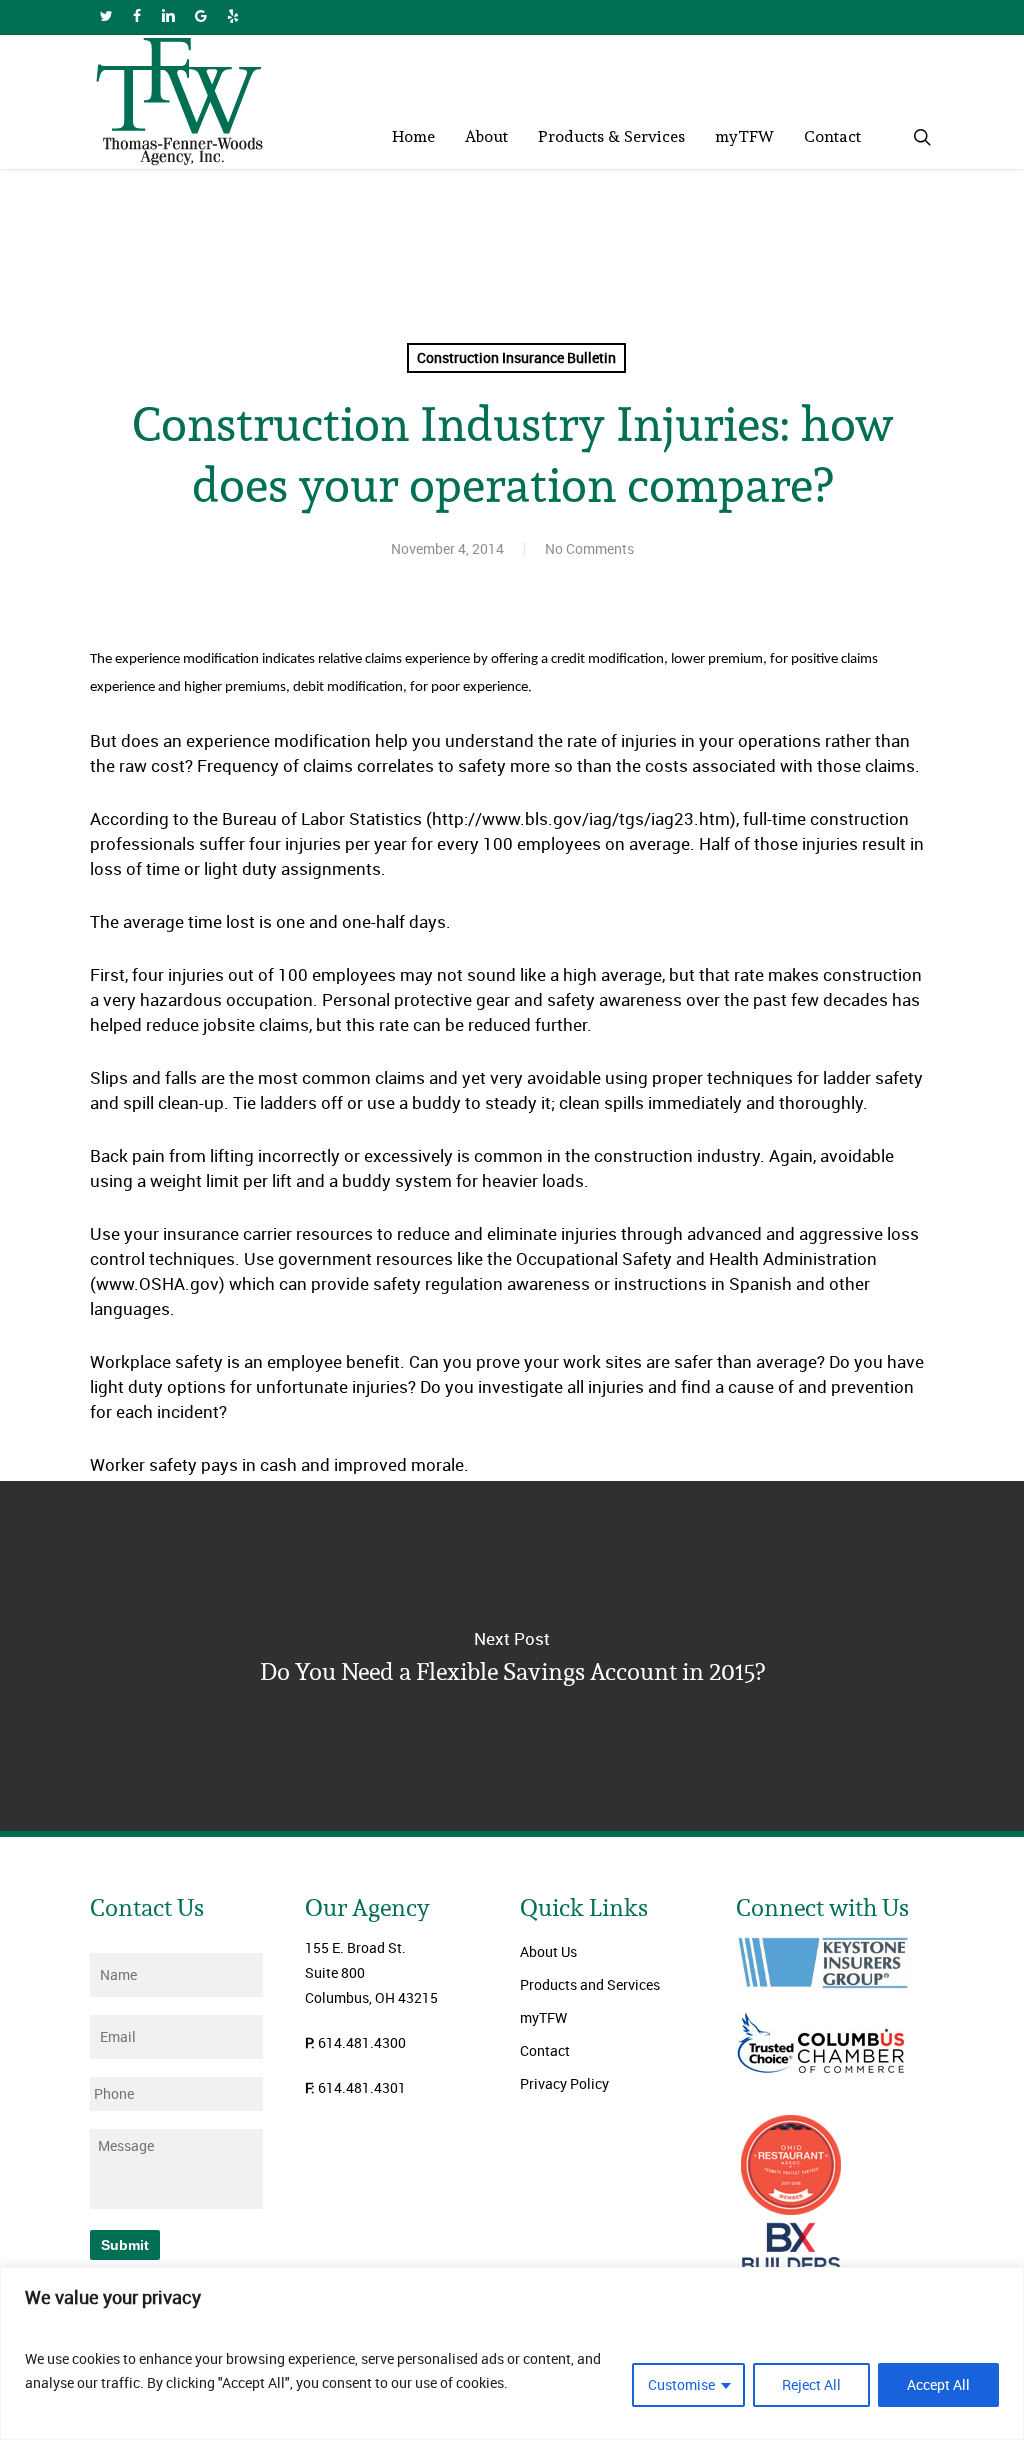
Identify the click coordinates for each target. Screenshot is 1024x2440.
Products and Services (590, 1984)
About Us (548, 1951)
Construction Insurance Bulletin (516, 357)
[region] (512, 2353)
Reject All (811, 2384)
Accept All (938, 2384)
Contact (545, 2050)
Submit (125, 2245)
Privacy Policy (564, 2083)
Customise (681, 2384)
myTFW (543, 2017)
